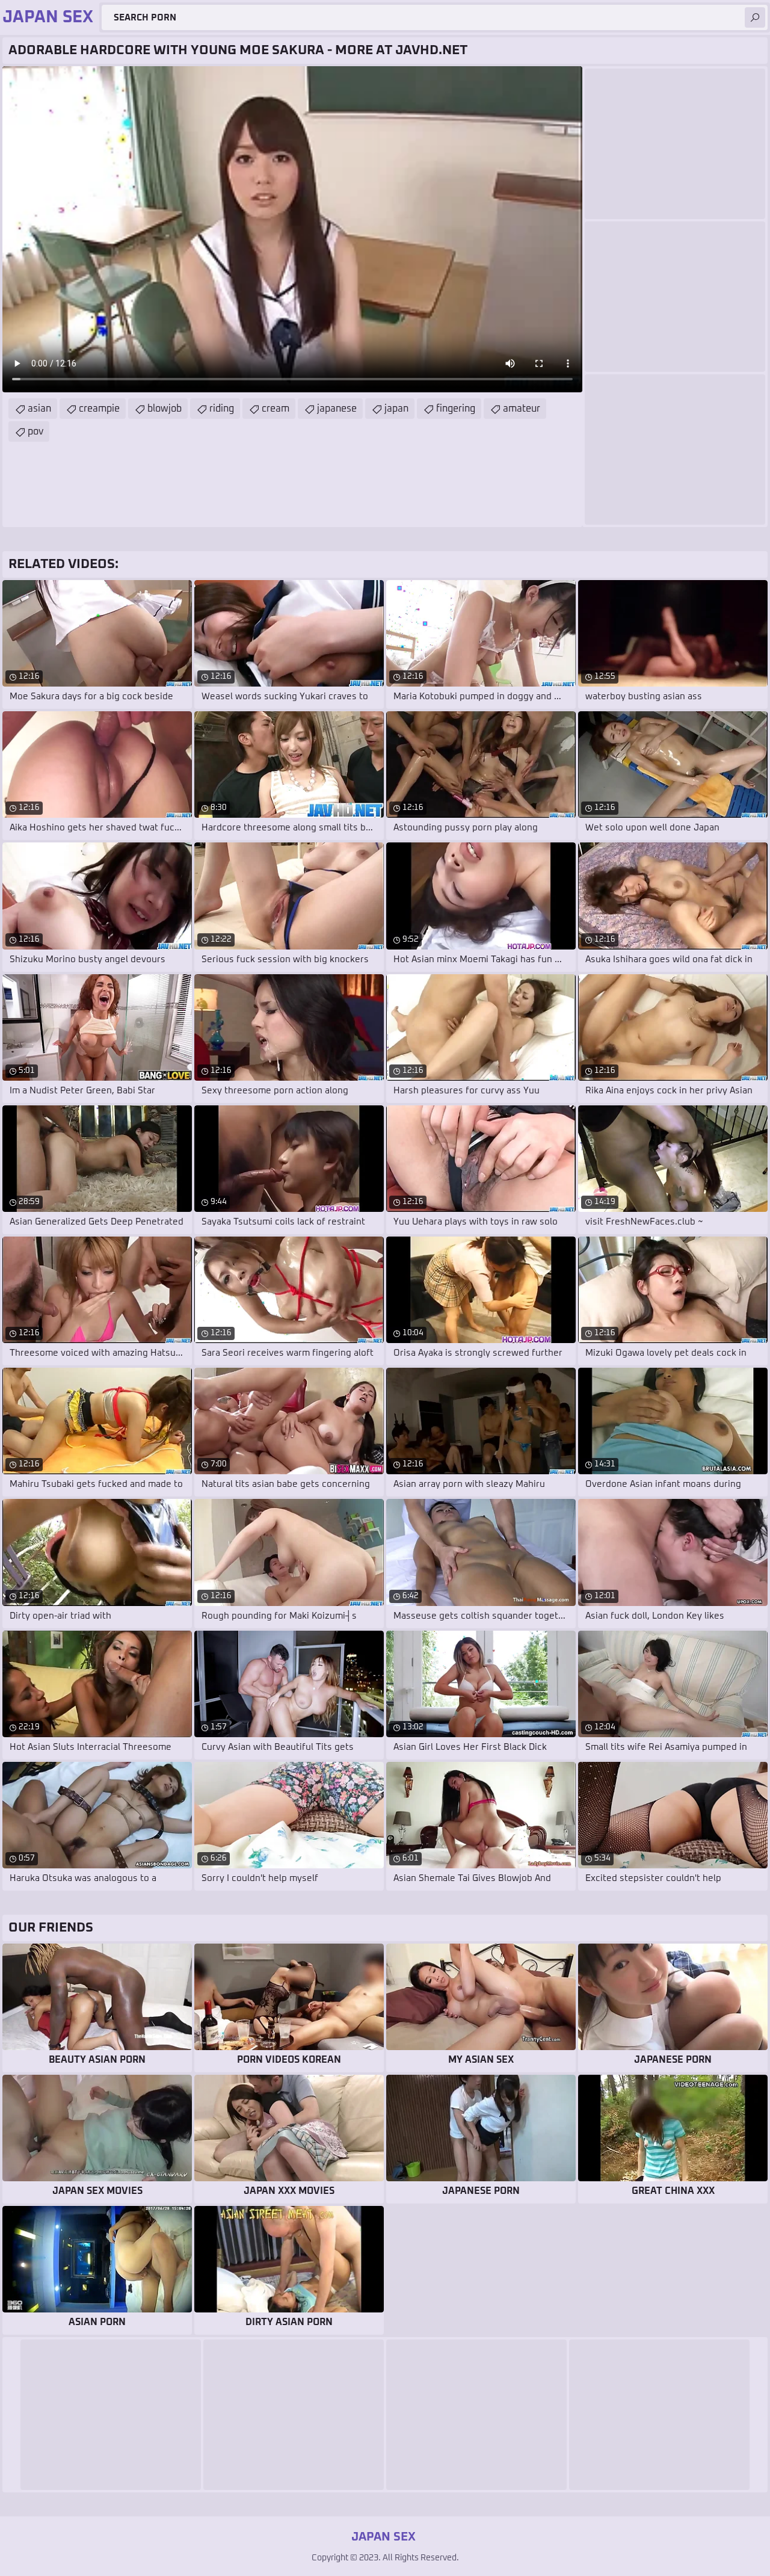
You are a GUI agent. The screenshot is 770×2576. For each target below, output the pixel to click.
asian (39, 409)
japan (396, 409)
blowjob (165, 409)
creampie (99, 409)
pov (35, 431)
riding (222, 409)
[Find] (755, 17)
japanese (337, 409)
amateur (522, 409)
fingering (456, 409)
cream (276, 409)
